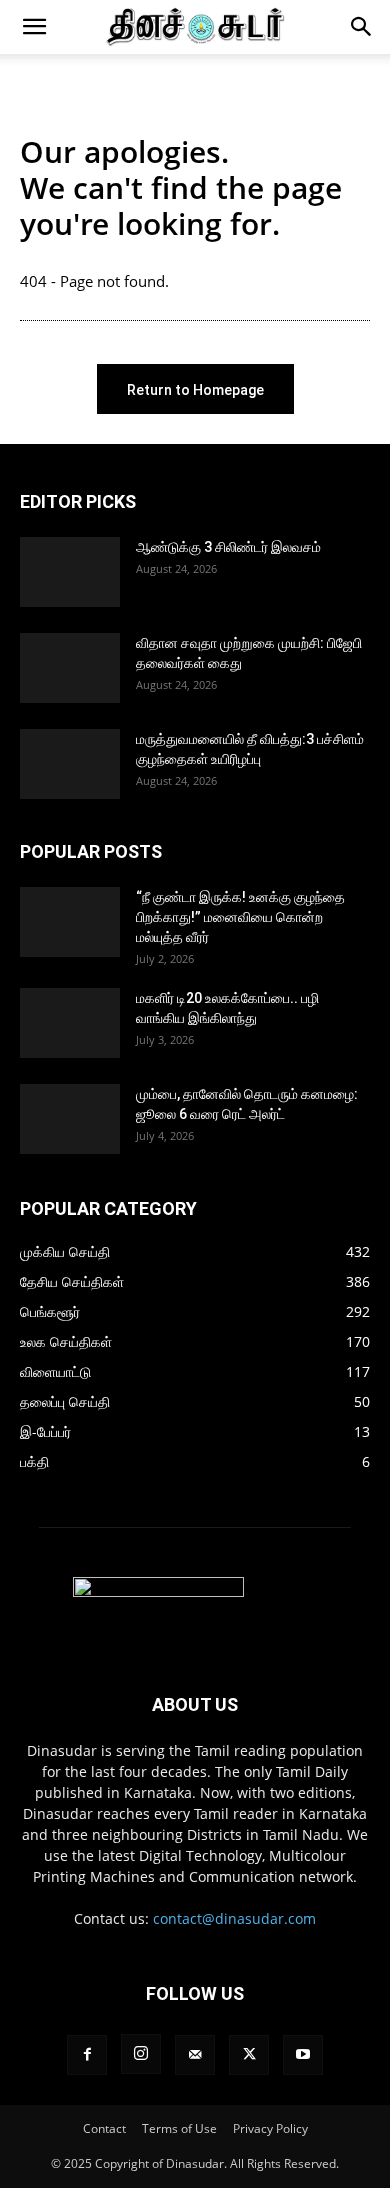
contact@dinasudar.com (234, 1918)
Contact (104, 2128)
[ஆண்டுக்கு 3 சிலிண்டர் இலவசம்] (70, 572)
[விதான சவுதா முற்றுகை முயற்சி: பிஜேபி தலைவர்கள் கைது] (70, 668)
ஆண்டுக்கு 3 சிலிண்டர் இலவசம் (228, 547)
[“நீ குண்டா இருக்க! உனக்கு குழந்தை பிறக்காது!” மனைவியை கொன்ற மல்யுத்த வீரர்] (70, 922)
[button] (34, 27)
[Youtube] (303, 2055)
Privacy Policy (270, 2128)
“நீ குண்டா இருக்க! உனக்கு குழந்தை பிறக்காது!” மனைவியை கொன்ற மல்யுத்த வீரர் (240, 917)
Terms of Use (179, 2128)
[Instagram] (141, 2054)
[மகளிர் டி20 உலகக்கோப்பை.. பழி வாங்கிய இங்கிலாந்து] (70, 1023)
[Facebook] (87, 2055)
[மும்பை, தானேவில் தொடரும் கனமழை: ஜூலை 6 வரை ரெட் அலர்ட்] (70, 1119)
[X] (249, 2055)
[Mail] (195, 2055)
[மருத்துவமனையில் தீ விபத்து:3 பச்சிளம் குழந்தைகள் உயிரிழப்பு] (70, 764)
